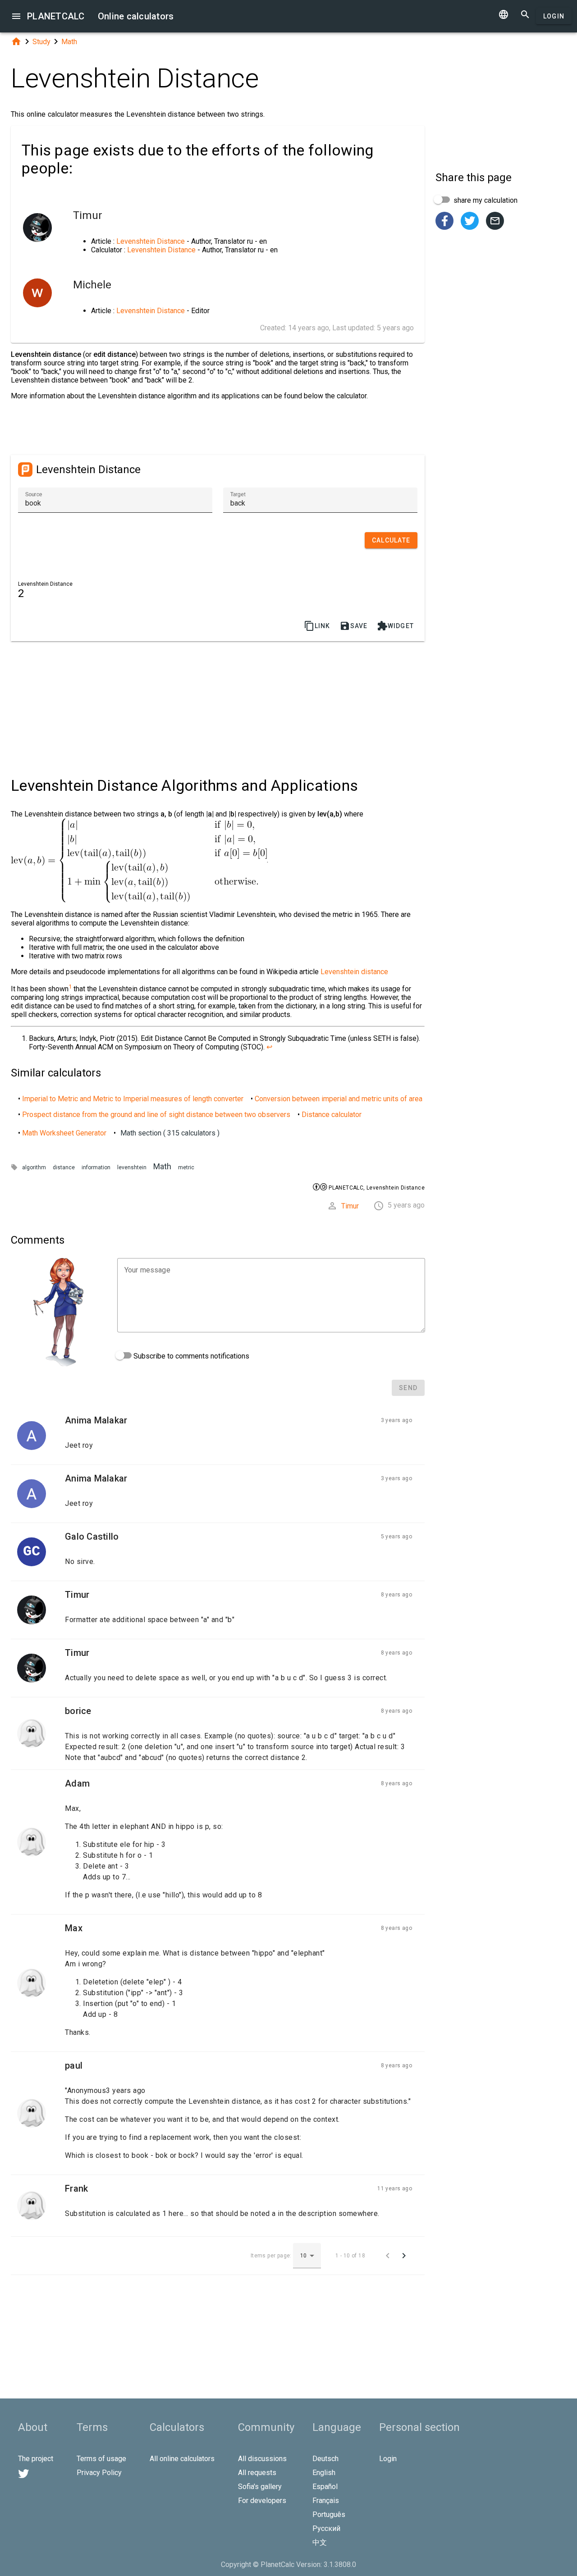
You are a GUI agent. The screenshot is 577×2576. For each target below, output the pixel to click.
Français (326, 2501)
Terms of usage (101, 2459)
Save (354, 626)
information (96, 1167)
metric (186, 1167)
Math (69, 42)
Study (41, 42)
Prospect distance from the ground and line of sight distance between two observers (156, 1115)
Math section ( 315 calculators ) (170, 1133)
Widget (396, 626)
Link (317, 626)
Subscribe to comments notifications (190, 1356)
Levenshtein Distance (151, 241)
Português (329, 2514)
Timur (350, 1206)
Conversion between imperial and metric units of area (339, 1099)
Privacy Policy (99, 2473)
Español (325, 2487)
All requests (257, 2473)
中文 (320, 2542)
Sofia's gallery (260, 2487)
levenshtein (132, 1167)
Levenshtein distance (354, 972)
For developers (262, 2501)
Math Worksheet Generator (64, 1133)
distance (64, 1167)
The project (36, 2459)
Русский (326, 2528)
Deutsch (325, 2459)
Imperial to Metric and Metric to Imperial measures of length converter (133, 1099)
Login (554, 16)
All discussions (262, 2459)
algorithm (34, 1167)
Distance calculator (332, 1115)
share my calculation (485, 200)
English (324, 2473)
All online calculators (182, 2459)
